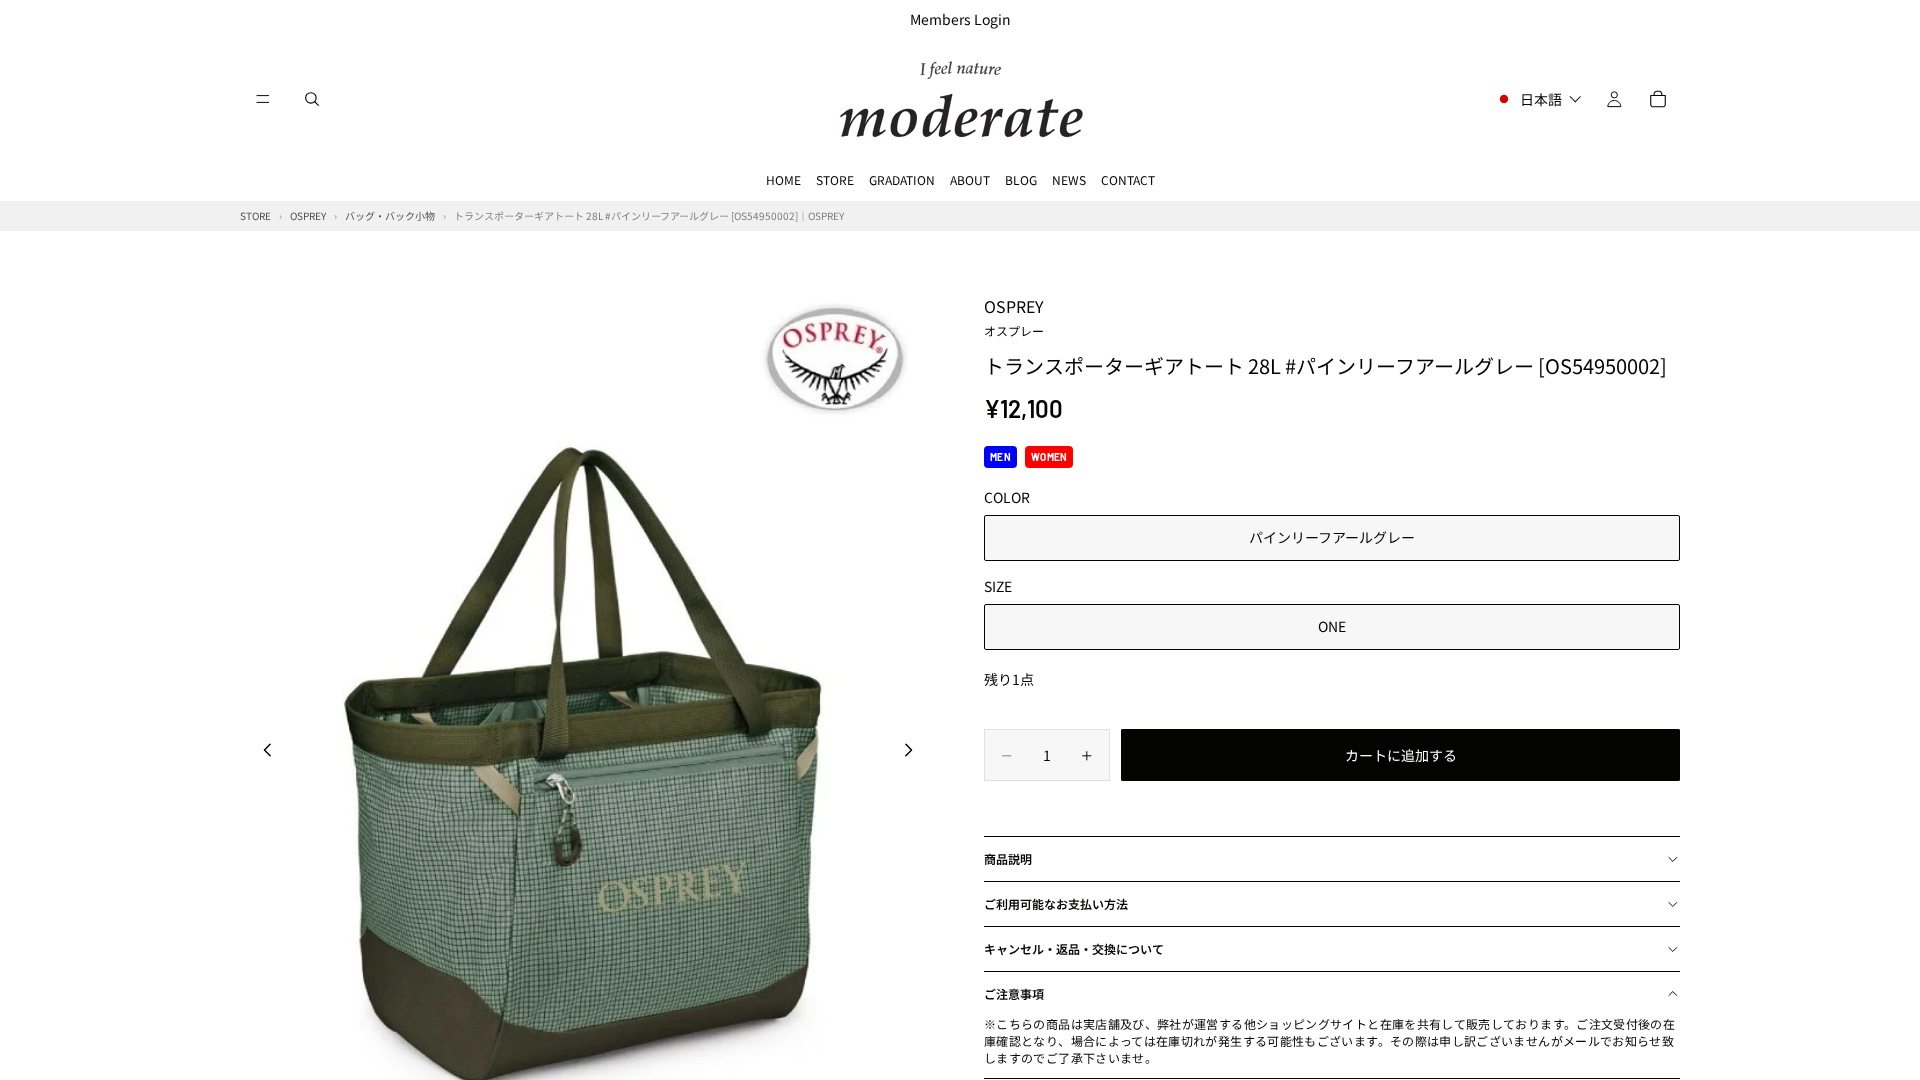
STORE (835, 179)
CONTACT (1128, 179)
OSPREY (1014, 316)
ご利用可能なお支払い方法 (1056, 903)
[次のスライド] (914, 752)
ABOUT (970, 179)
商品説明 (1008, 858)
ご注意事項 (1014, 993)
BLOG (1021, 179)
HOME (783, 179)
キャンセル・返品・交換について (1074, 948)
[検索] (312, 99)
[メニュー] (263, 99)
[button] (1538, 99)
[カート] (1658, 99)
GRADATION (902, 179)
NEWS (1069, 179)
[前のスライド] (262, 752)
